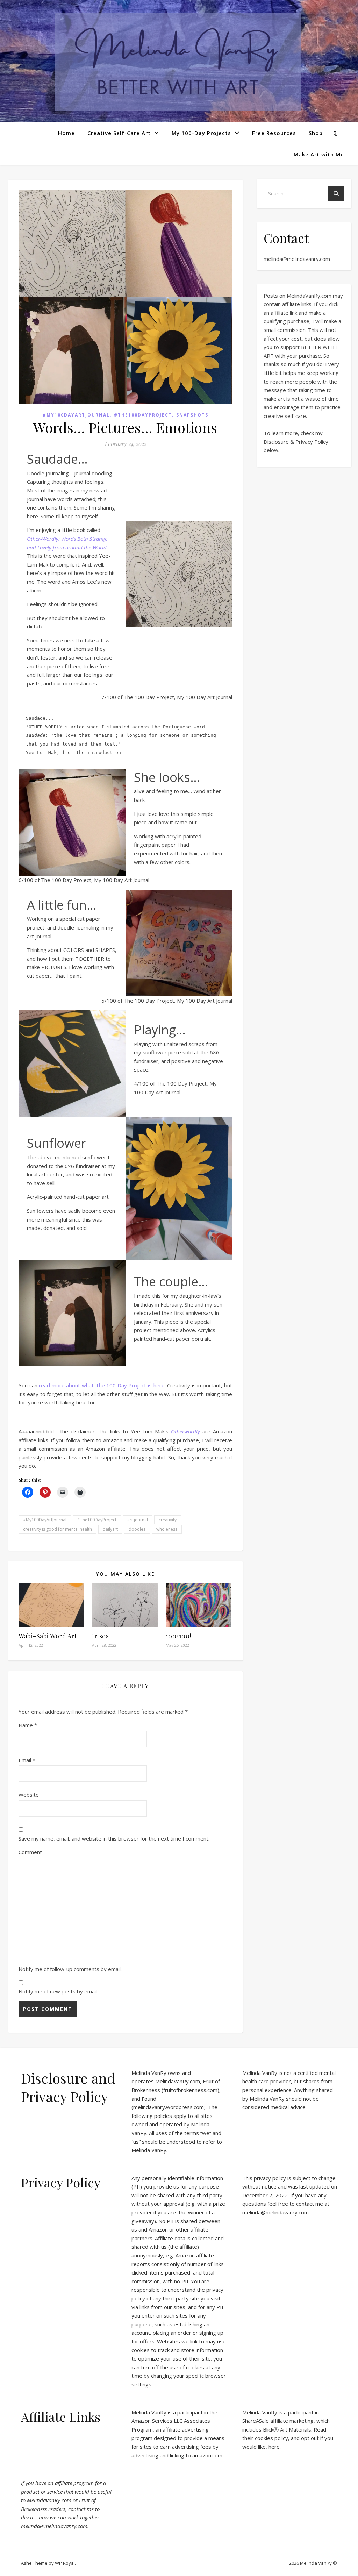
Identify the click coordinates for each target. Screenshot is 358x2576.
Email (27, 1760)
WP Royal (65, 2563)
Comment (30, 1852)
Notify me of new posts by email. (58, 1991)
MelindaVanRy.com (178, 2081)
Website (29, 1795)
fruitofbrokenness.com (190, 2090)
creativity (168, 1520)
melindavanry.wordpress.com (169, 2107)
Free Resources (274, 133)
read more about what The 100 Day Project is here (102, 1385)
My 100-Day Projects (201, 133)
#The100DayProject (143, 415)
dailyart (110, 1529)
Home (66, 133)
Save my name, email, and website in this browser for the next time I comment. (114, 1838)
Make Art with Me (319, 154)
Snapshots (192, 415)
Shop (316, 133)
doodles (137, 1529)
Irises (100, 1636)
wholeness (167, 1529)
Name (28, 1725)
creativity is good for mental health (58, 1529)
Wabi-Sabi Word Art (48, 1636)
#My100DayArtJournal (76, 415)
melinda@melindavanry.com (297, 259)
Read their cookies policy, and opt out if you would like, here (288, 2438)
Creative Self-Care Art (119, 133)
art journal (138, 1520)
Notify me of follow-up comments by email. (70, 1969)
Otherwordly (185, 1431)
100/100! (178, 1636)
